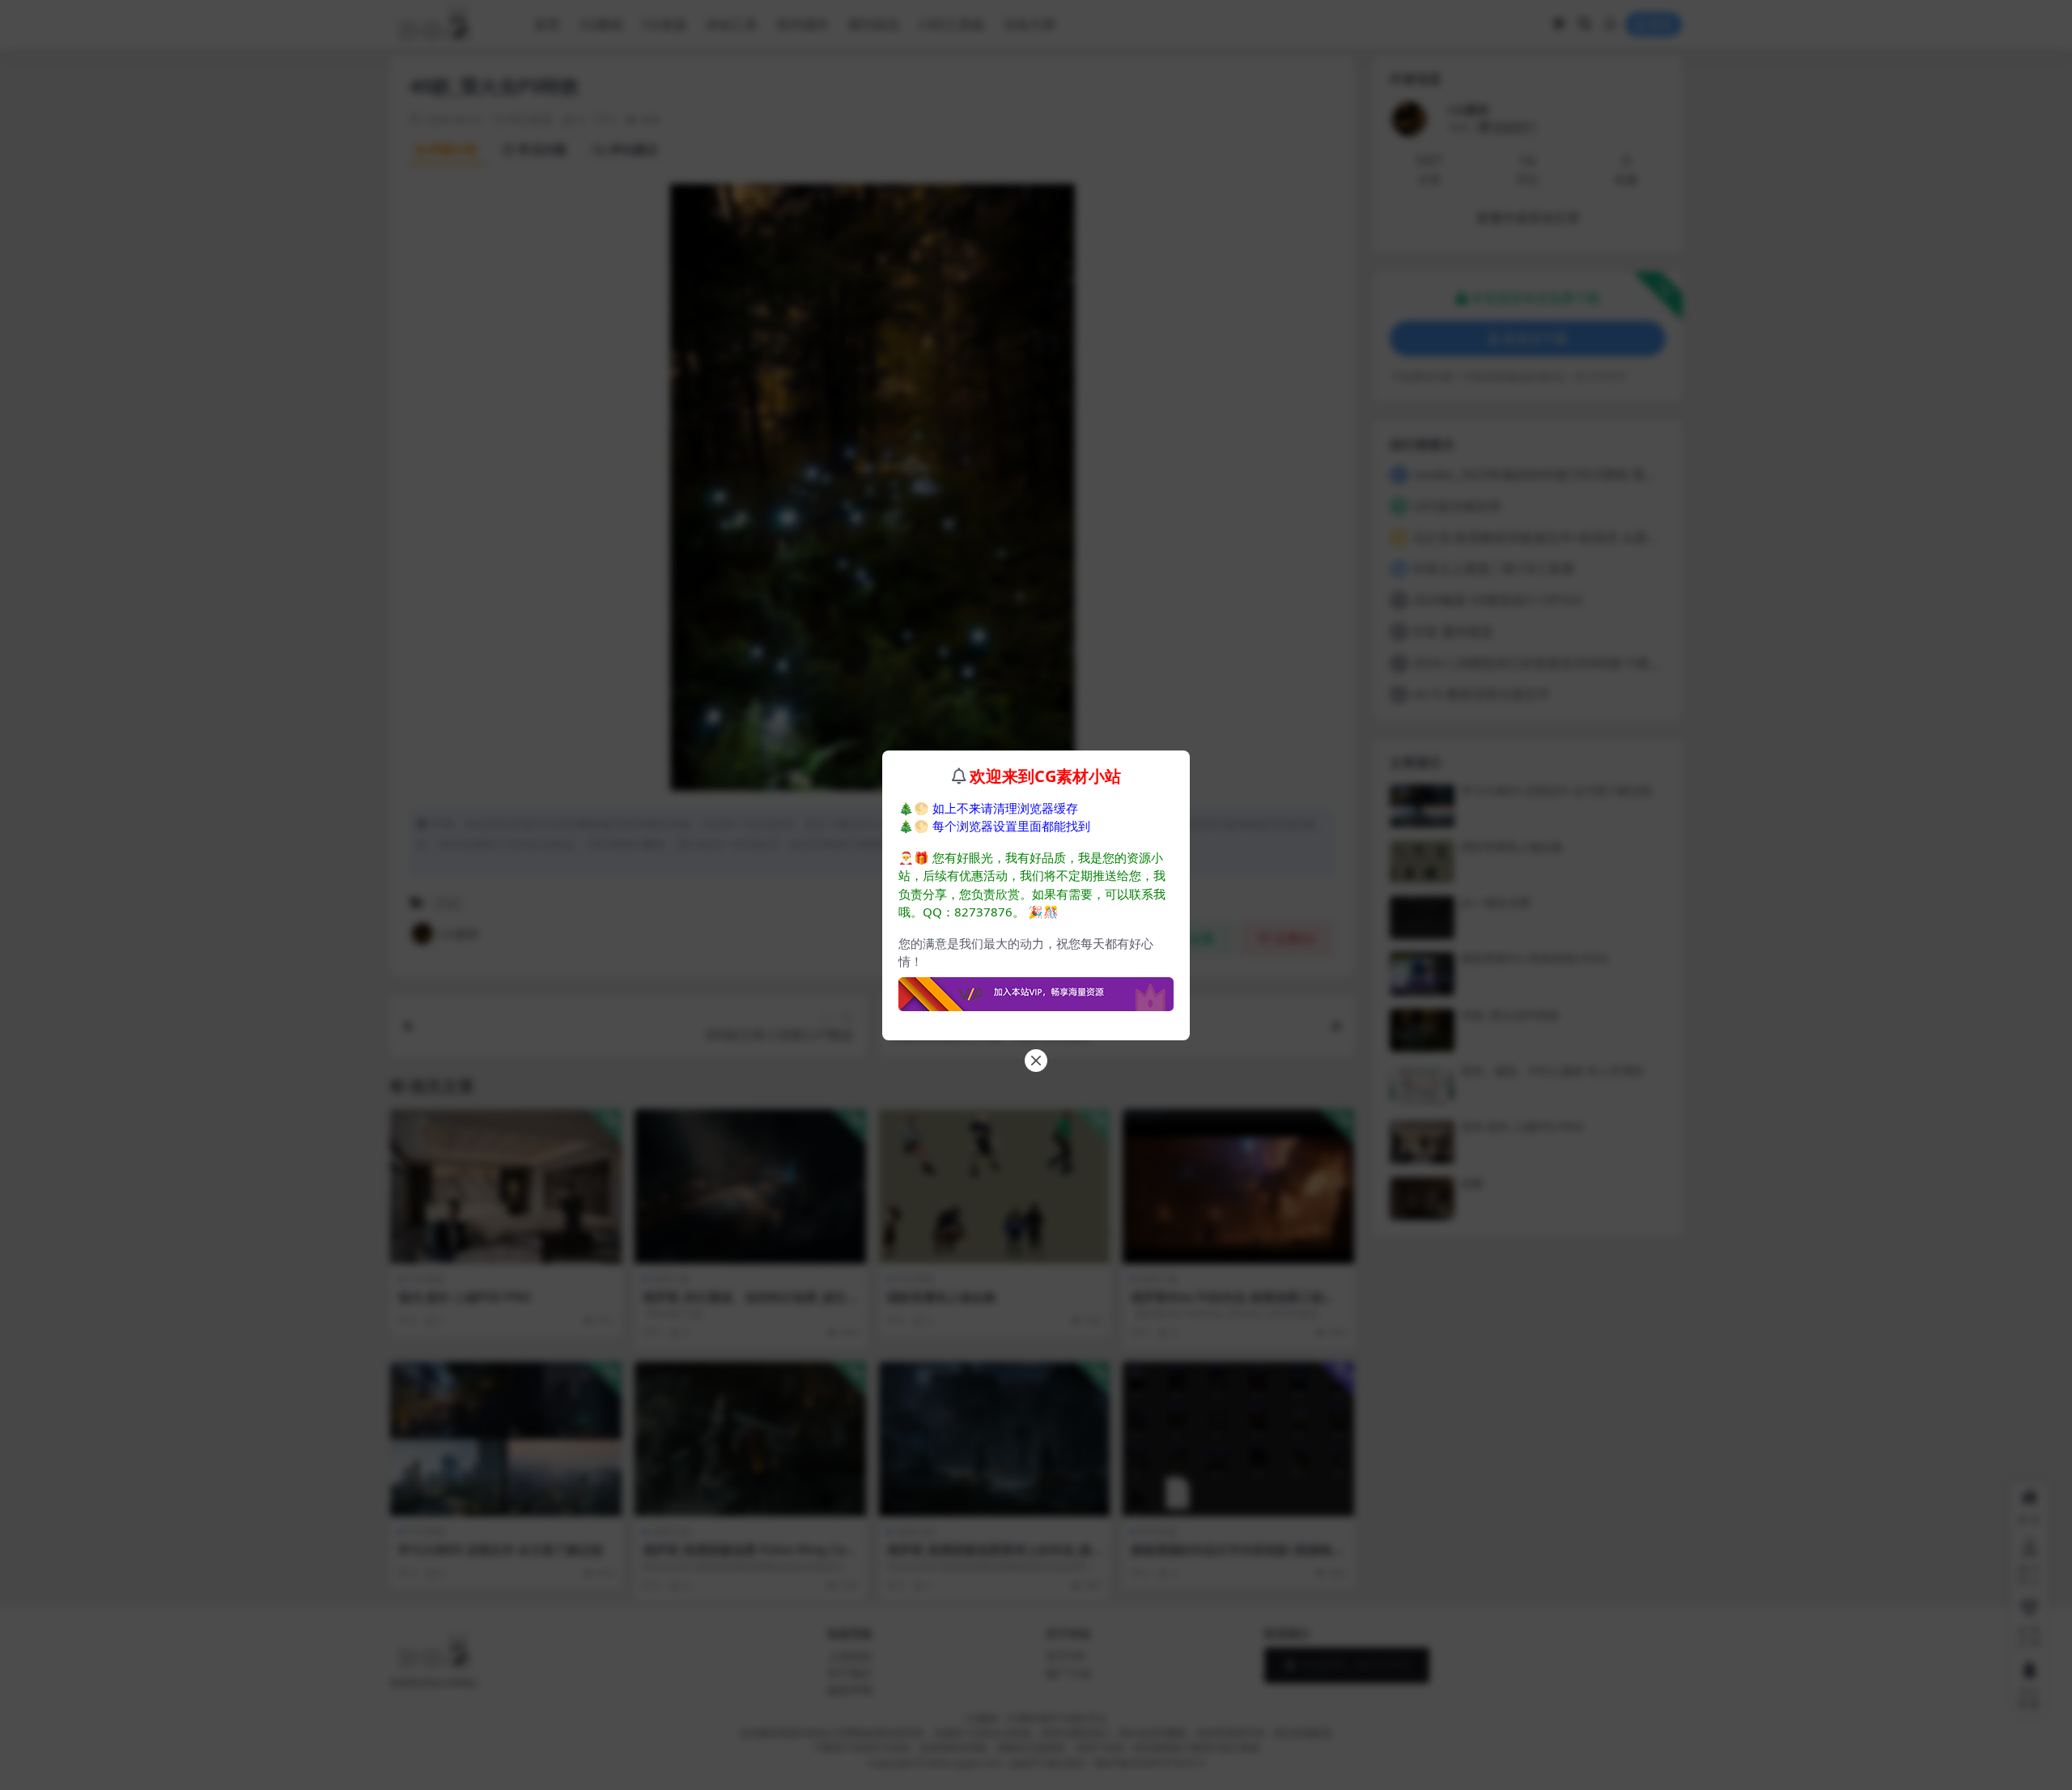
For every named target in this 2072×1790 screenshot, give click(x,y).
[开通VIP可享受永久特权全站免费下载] (1036, 989)
